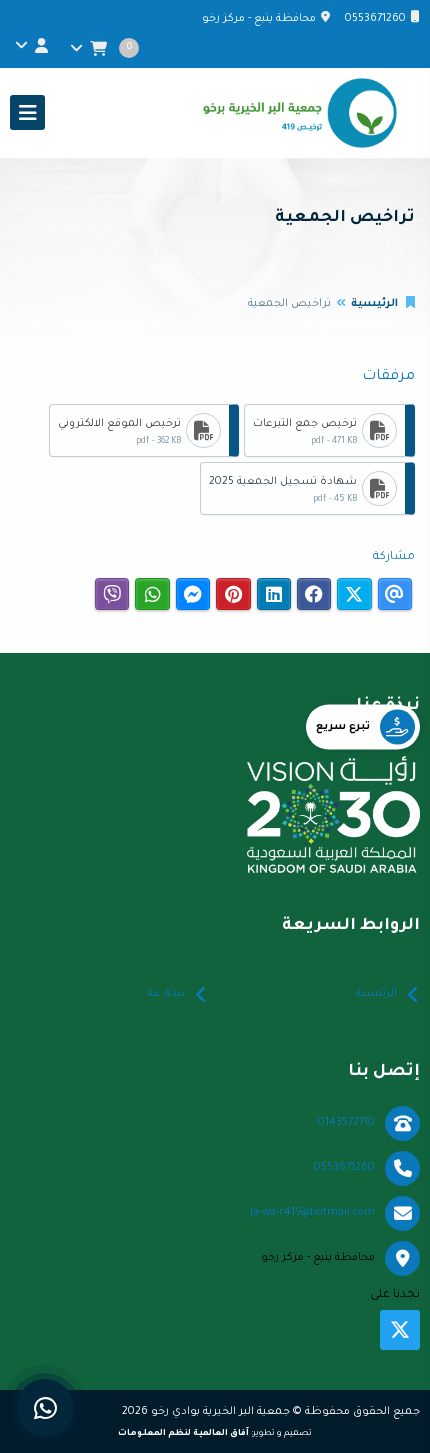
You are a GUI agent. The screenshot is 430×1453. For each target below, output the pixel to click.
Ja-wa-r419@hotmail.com (312, 1213)
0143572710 (346, 1123)
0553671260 (375, 19)
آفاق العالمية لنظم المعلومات (183, 1433)
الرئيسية (374, 304)
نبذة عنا (166, 994)
